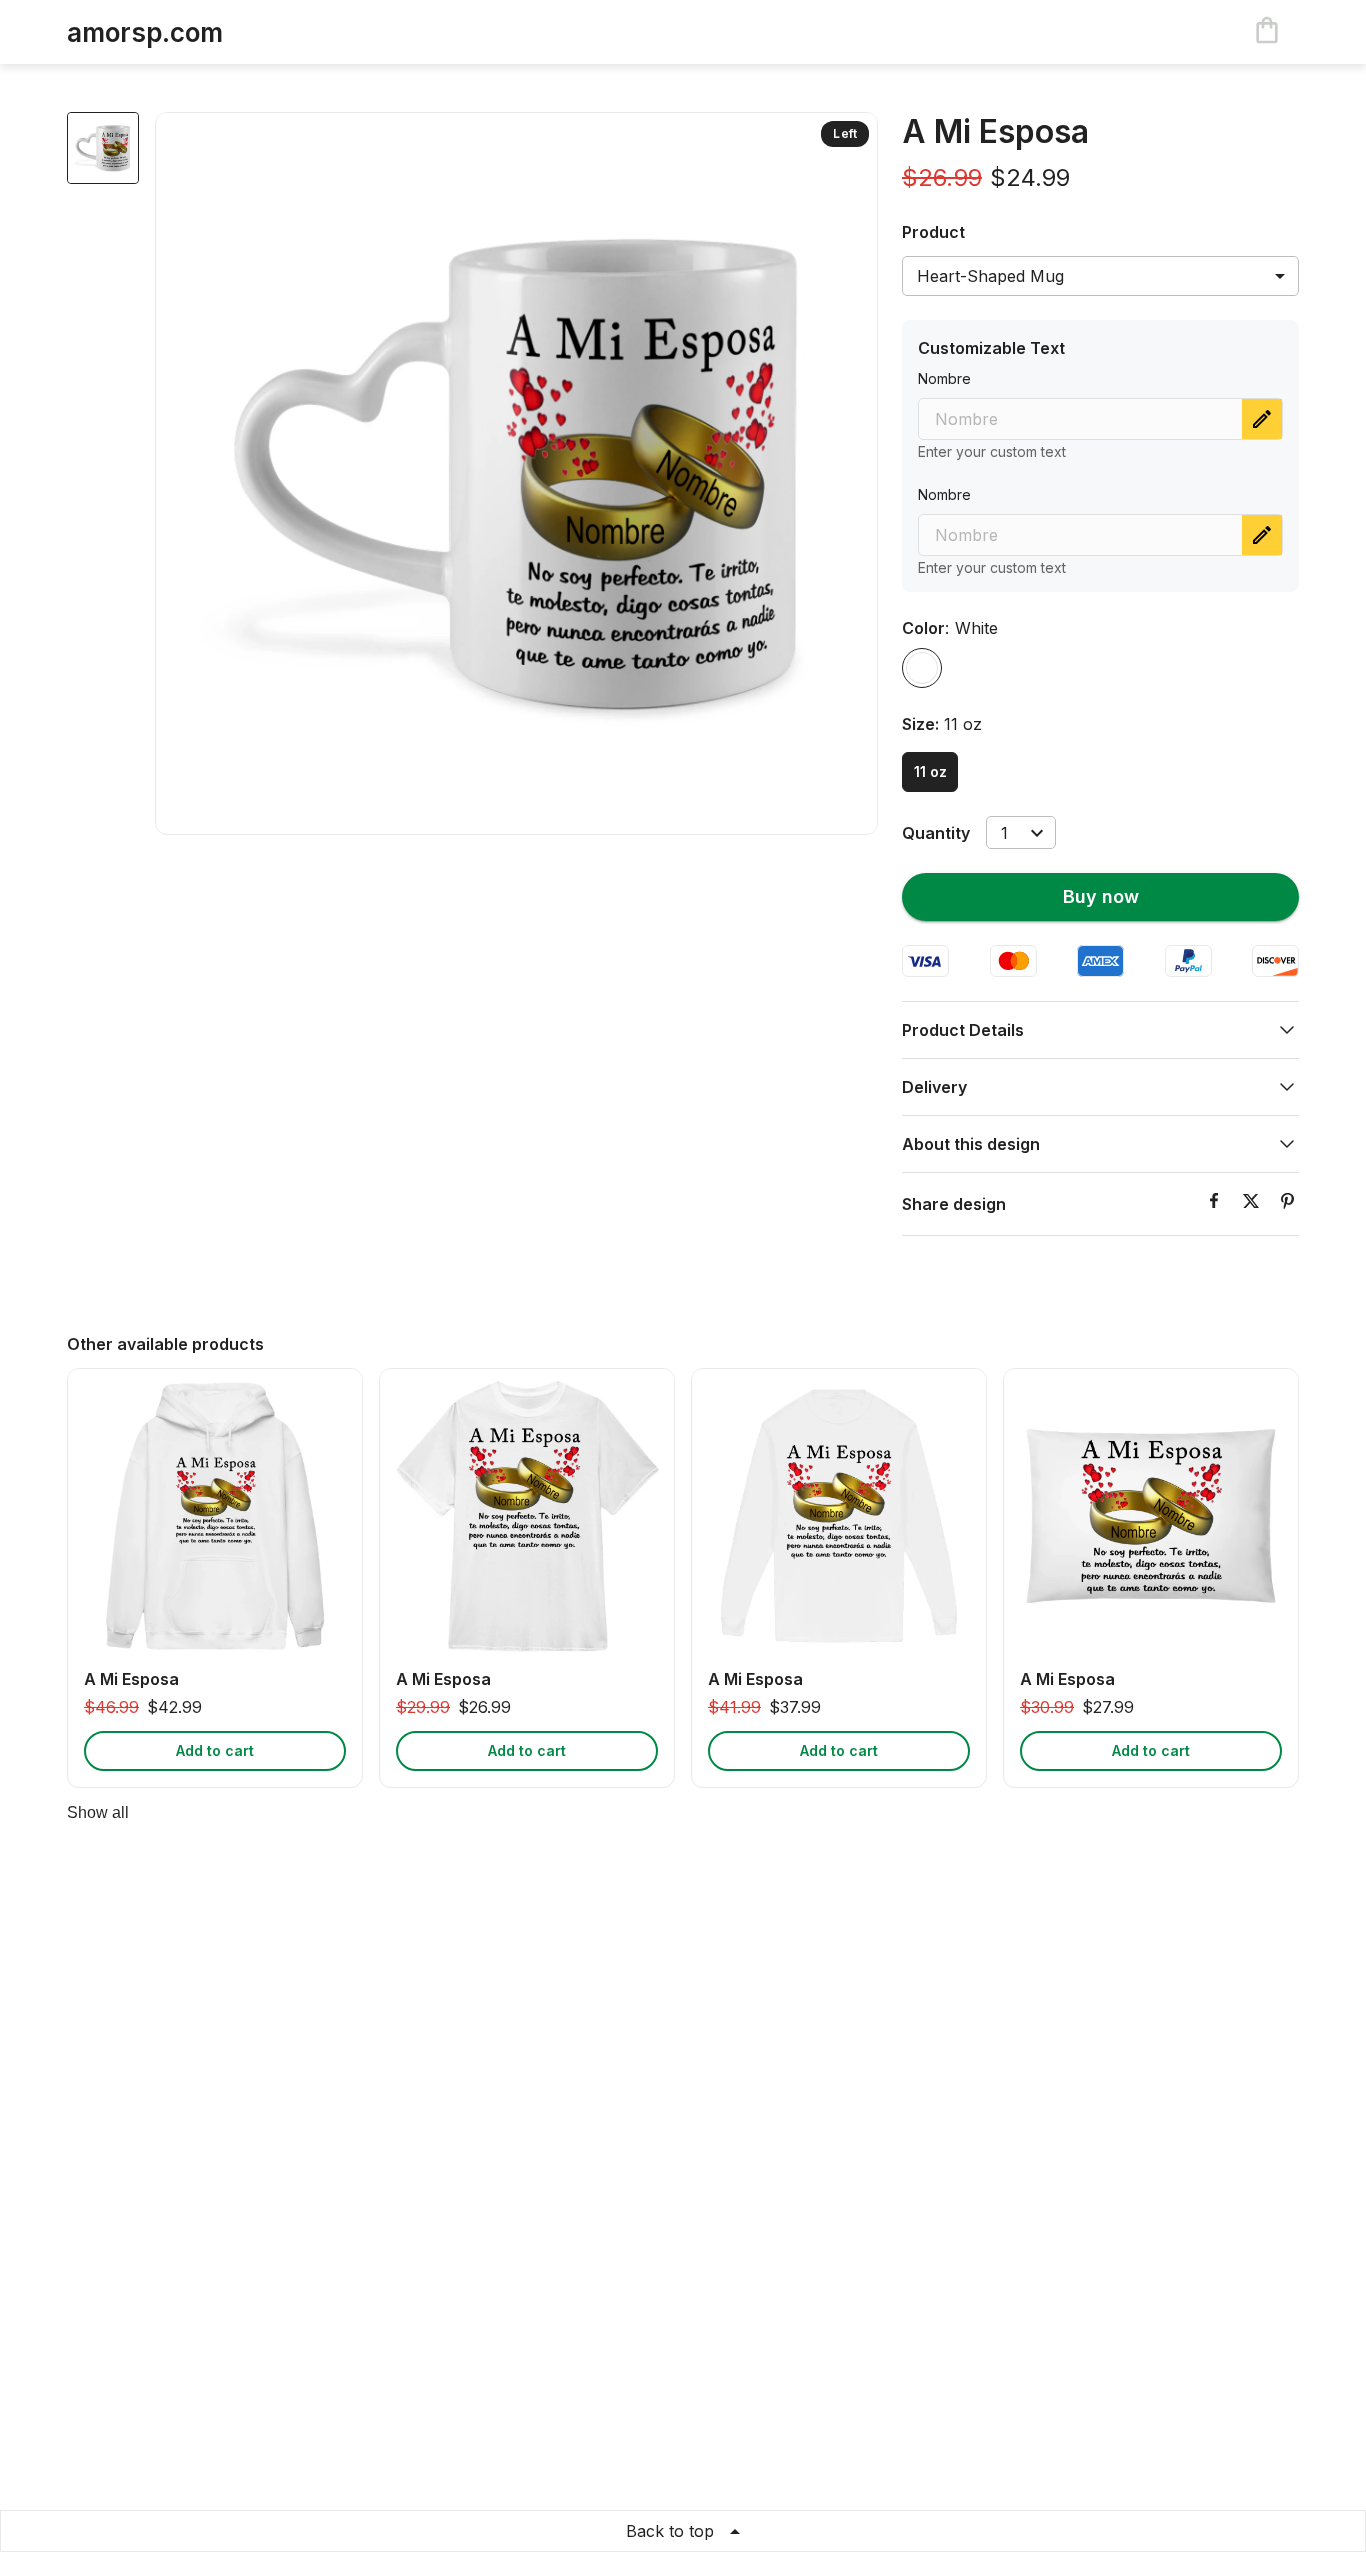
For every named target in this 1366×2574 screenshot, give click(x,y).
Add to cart (215, 1750)
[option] (922, 668)
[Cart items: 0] (1267, 32)
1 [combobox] (1004, 833)
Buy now (1101, 896)
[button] (1100, 1030)
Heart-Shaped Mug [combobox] (990, 276)
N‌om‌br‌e (944, 378)
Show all (98, 1812)
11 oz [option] (930, 771)
